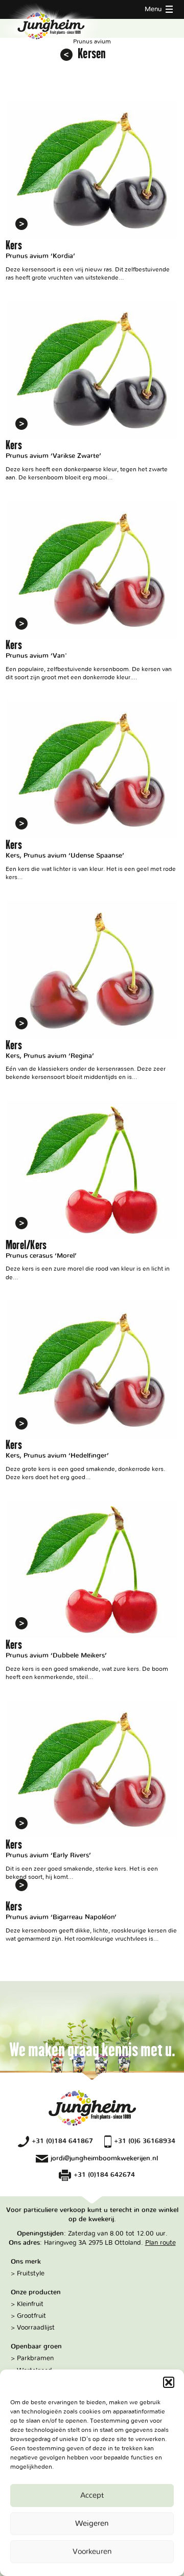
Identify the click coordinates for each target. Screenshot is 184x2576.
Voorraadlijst (36, 2328)
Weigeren (92, 2524)
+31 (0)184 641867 (62, 2141)
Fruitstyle (31, 2273)
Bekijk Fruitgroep (92, 192)
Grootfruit (31, 2316)
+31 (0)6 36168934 (145, 2141)
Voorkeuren (92, 2552)
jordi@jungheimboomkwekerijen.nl (104, 2158)
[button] (169, 2382)
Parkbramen (35, 2358)
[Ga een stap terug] (66, 55)
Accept (92, 2495)
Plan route (160, 2243)
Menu (154, 9)
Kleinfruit (30, 2304)
